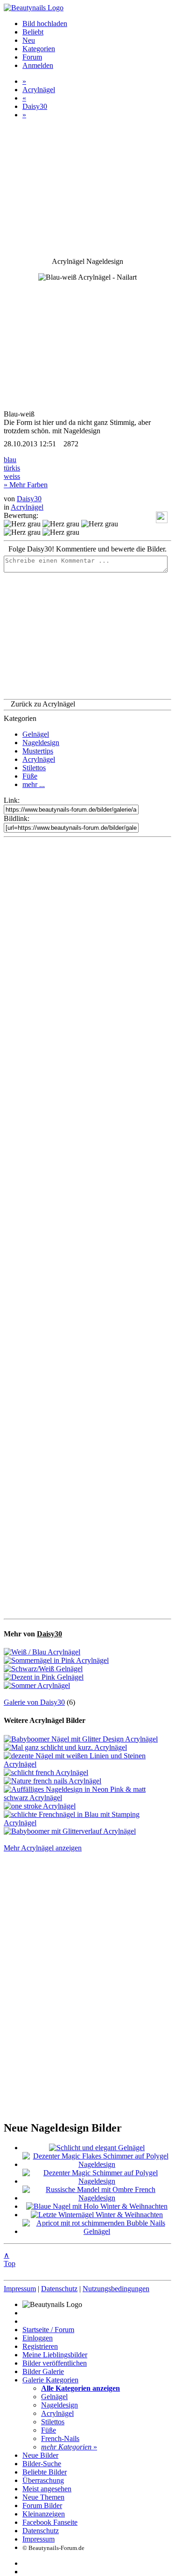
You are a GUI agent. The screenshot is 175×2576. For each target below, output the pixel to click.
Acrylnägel (39, 90)
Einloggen (38, 2338)
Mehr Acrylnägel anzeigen (43, 1848)
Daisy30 (35, 106)
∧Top (10, 2259)
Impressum (20, 2289)
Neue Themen (43, 2497)
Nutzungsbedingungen (116, 2289)
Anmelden (38, 65)
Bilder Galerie (43, 2371)
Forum (32, 57)
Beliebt (33, 32)
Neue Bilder (40, 2455)
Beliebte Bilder (45, 2472)
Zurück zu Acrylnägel (43, 704)
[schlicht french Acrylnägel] (46, 1772)
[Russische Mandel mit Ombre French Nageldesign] (97, 2198)
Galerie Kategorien (50, 2380)
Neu (29, 40)
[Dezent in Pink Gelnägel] (44, 1677)
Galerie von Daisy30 (34, 1702)
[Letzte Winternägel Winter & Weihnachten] (97, 2215)
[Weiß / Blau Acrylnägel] (42, 1652)
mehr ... (34, 784)
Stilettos (34, 768)
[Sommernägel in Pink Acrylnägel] (56, 1660)
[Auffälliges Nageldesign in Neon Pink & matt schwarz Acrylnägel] (87, 1798)
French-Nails (60, 2438)
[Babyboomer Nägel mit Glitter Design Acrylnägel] (81, 1739)
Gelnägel (36, 734)
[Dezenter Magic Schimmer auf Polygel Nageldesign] (97, 2181)
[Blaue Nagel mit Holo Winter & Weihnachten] (97, 2206)
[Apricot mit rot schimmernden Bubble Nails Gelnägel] (97, 2231)
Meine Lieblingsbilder (55, 2355)
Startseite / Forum (48, 2330)
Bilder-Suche (42, 2464)
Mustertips (38, 751)
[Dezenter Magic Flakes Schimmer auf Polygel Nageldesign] (97, 2164)
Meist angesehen (47, 2489)
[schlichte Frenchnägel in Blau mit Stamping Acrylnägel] (87, 1823)
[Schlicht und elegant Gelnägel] (97, 2148)
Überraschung (43, 2480)
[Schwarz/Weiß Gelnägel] (43, 1669)
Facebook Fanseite (50, 2522)
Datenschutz (59, 2289)
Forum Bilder (42, 2505)
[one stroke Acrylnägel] (40, 1806)
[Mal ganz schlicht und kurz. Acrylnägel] (65, 1747)
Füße (30, 776)
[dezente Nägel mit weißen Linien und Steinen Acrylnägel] (87, 1764)
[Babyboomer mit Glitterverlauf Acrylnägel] (70, 1831)
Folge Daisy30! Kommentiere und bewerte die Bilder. (87, 549)
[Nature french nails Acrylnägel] (52, 1781)
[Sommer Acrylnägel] (37, 1685)
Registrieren (40, 2346)
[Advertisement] (87, 1228)
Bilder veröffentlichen (55, 2363)
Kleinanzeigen (44, 2514)
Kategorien (39, 49)
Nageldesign (41, 743)
